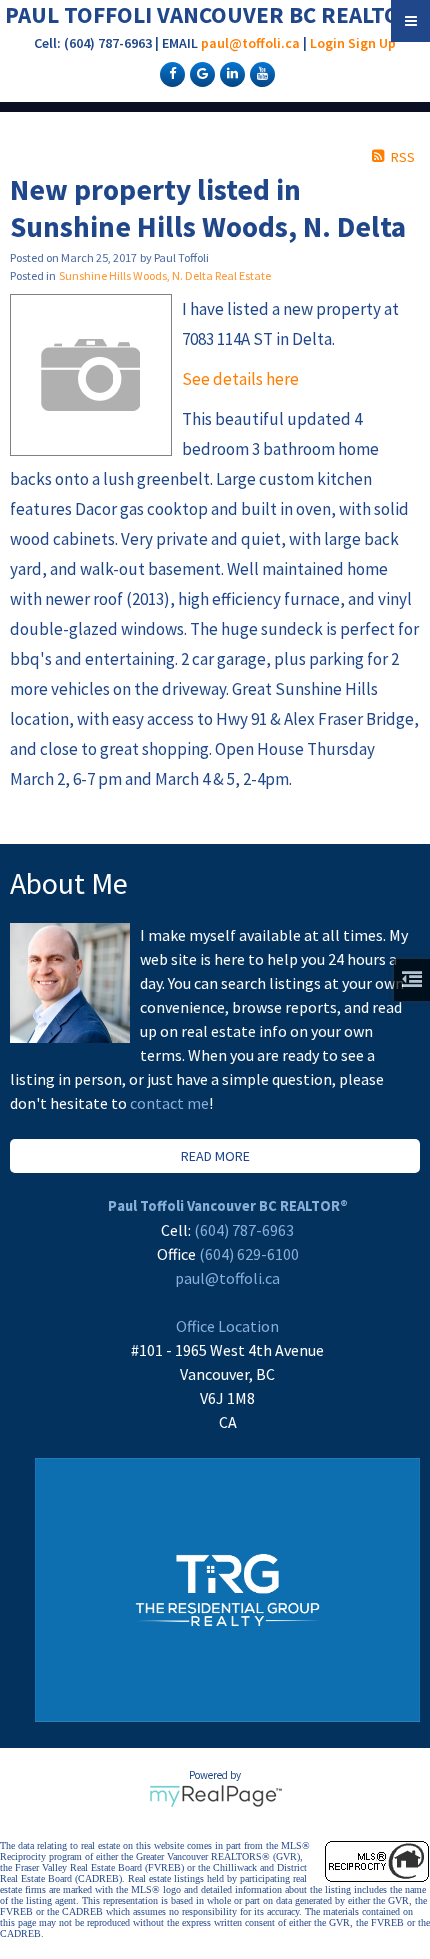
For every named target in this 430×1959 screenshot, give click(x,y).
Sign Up (372, 43)
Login (327, 43)
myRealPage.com (215, 1796)
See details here (240, 379)
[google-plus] (200, 73)
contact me (169, 1103)
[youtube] (260, 73)
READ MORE (215, 1156)
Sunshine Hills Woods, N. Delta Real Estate (165, 275)
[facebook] (170, 73)
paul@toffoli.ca (250, 43)
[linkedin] (230, 73)
